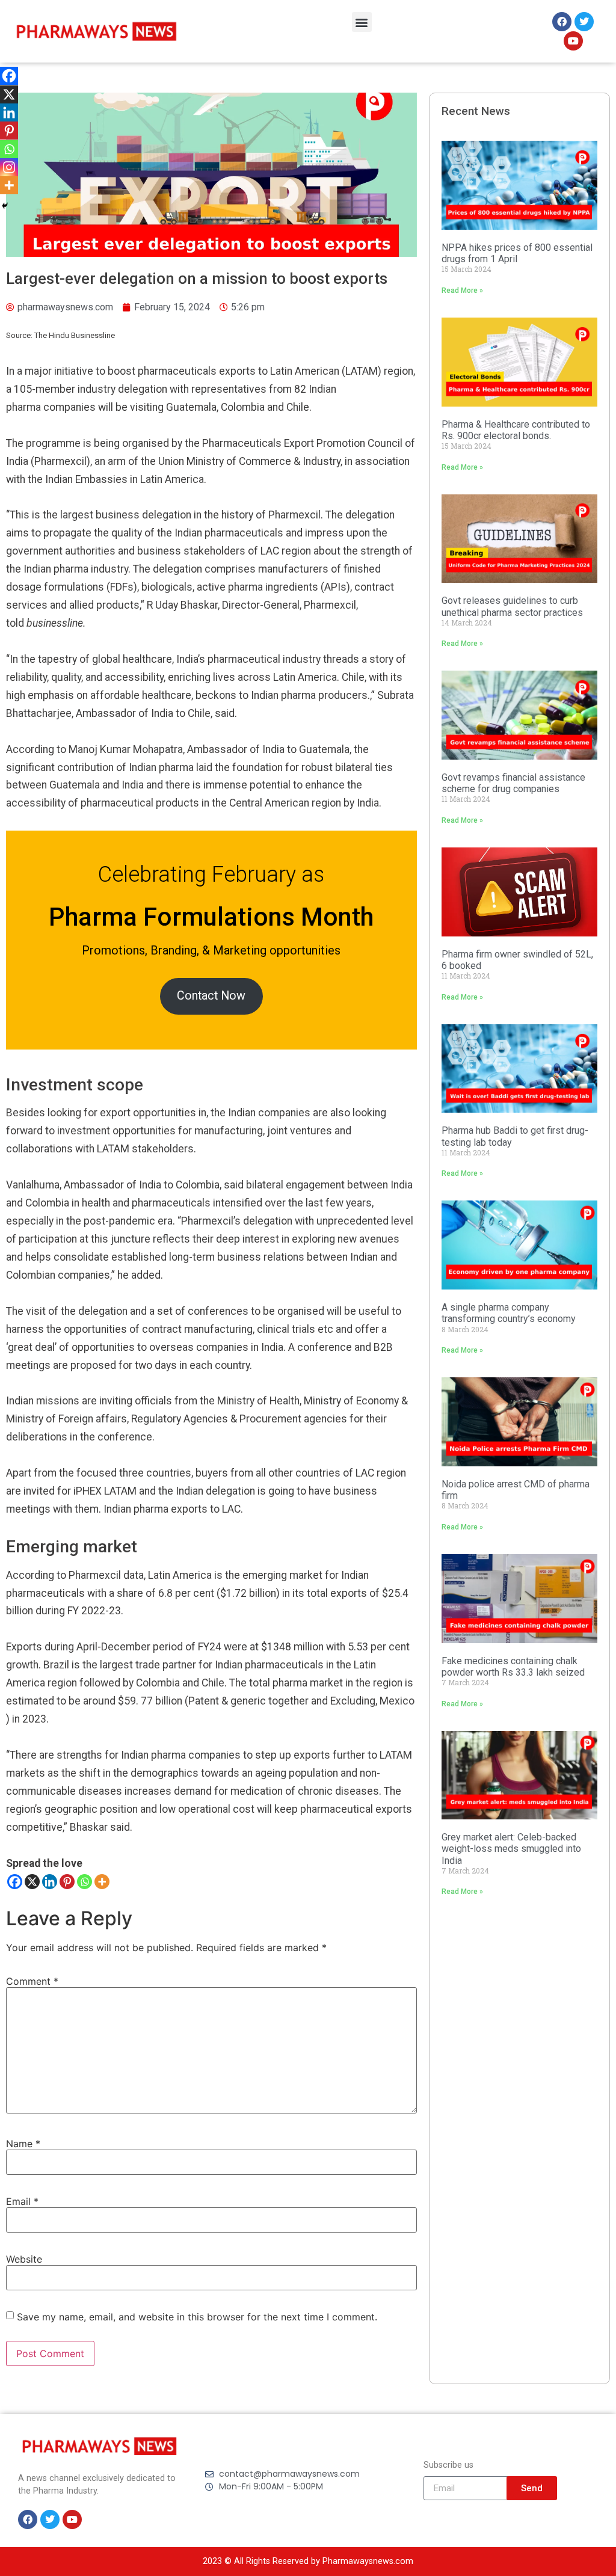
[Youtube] (573, 41)
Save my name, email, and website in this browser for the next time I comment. (197, 2317)
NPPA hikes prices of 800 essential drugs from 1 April (517, 253)
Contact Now (211, 996)
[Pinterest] (67, 1882)
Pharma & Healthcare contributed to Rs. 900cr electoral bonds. (516, 430)
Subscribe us (448, 2466)
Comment (32, 1981)
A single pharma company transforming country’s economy (509, 1313)
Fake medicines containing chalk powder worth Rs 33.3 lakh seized (513, 1667)
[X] (32, 1882)
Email (22, 2201)
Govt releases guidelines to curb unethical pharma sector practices (512, 606)
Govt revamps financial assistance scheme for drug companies (513, 783)
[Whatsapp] (85, 1882)
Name (23, 2144)
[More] (102, 1882)
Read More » (462, 290)
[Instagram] (9, 167)
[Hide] (5, 206)
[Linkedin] (50, 1882)
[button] (362, 22)
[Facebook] (15, 1882)
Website (24, 2259)
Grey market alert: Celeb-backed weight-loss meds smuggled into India (511, 1849)
